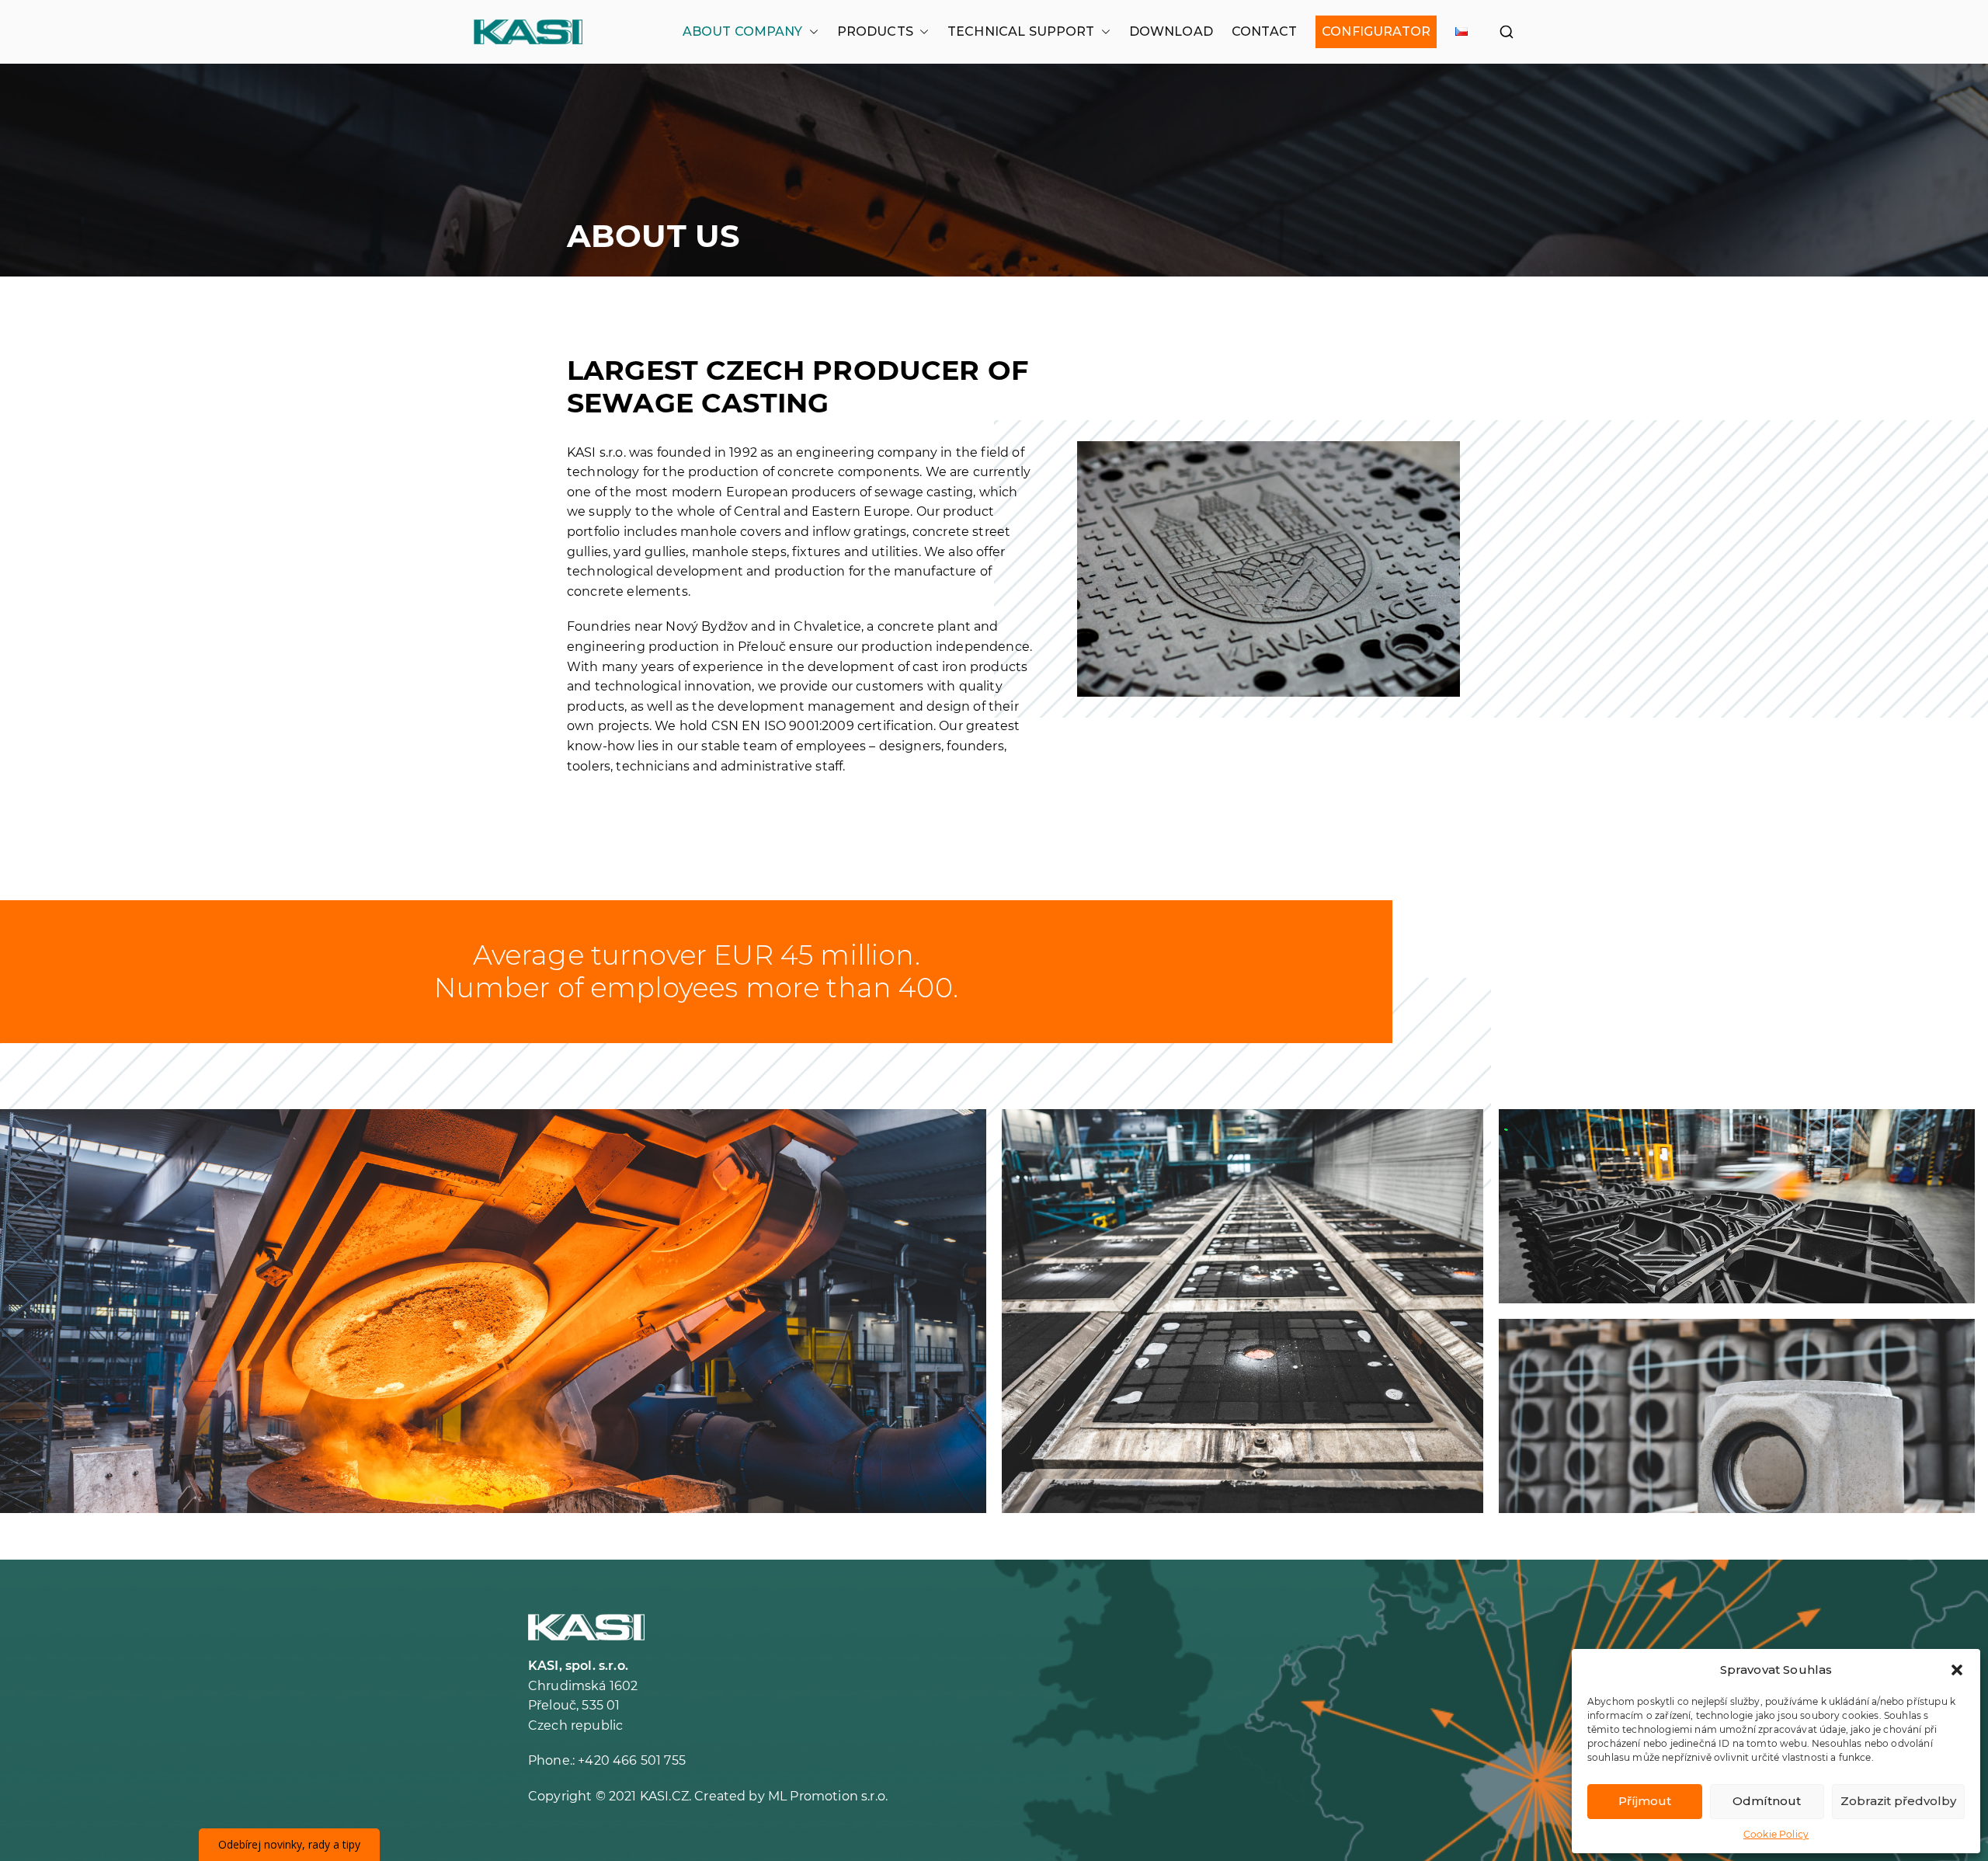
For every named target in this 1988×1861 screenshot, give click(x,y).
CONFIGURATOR (1376, 31)
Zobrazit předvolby (1898, 1801)
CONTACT (1264, 31)
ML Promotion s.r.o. (828, 1796)
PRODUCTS (875, 31)
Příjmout (1645, 1801)
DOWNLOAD (1171, 31)
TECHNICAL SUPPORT (1021, 31)
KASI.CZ (664, 1796)
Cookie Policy (1776, 1834)
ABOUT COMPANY (743, 31)
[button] (1957, 1670)
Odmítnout (1767, 1801)
